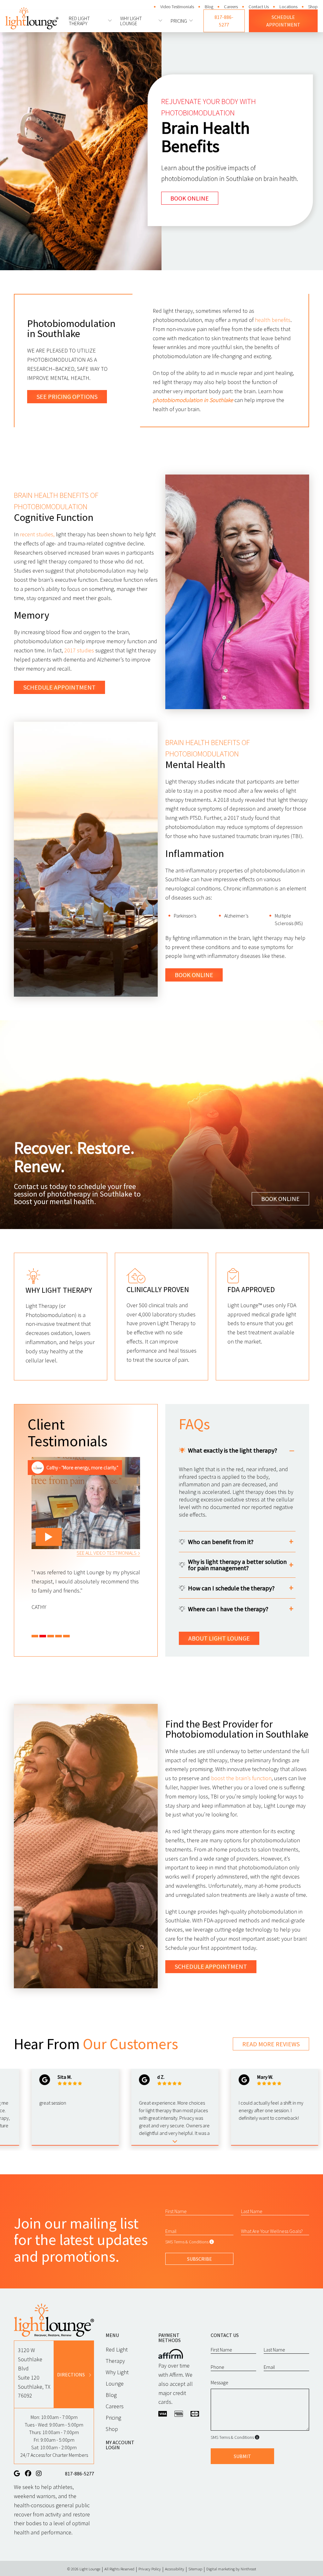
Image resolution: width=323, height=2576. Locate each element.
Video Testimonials (177, 7)
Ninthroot (248, 2569)
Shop (313, 7)
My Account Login (120, 2445)
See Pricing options (67, 396)
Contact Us (259, 7)
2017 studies (79, 650)
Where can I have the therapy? (228, 1609)
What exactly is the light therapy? (233, 1450)
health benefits (273, 320)
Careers (231, 7)
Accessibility (175, 2569)
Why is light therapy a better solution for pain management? (237, 1565)
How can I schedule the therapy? (231, 1588)
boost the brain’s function (241, 1778)
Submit (242, 2456)
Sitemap (195, 2569)
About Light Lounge (219, 1638)
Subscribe (200, 2259)
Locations (288, 7)
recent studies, (37, 534)
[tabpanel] (86, 1534)
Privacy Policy (150, 2569)
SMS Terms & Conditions (187, 2242)
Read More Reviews (271, 2044)
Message (220, 2382)
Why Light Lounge (131, 21)
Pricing (179, 21)
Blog (209, 7)
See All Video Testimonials (107, 1553)
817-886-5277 (224, 21)
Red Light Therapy (79, 21)
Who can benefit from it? (221, 1542)
